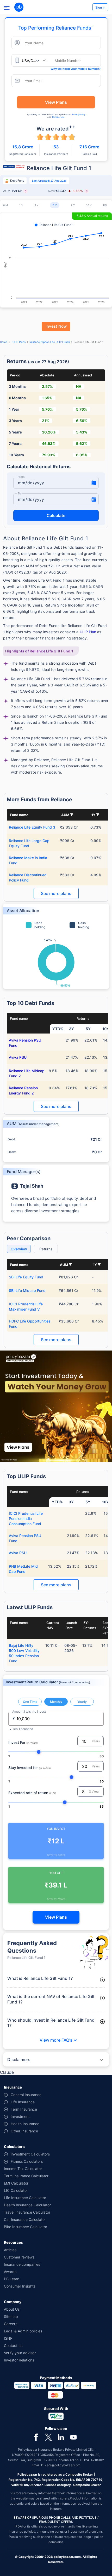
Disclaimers (19, 2060)
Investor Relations (19, 2360)
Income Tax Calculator (23, 2169)
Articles (10, 2250)
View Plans (56, 102)
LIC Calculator (16, 2190)
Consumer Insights (20, 2286)
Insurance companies (22, 2264)
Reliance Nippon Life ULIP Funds (50, 342)
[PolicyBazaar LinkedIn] (61, 2437)
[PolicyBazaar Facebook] (36, 2437)
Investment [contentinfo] (20, 2116)
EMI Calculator (16, 2183)
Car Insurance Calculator (25, 2219)
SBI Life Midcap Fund (27, 1290)
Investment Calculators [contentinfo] (30, 2154)
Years (96, 1741)
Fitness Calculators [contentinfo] (27, 2161)
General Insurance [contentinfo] (26, 2095)
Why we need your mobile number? (76, 69)
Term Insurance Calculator (26, 2176)
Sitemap (11, 2316)
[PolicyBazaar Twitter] (48, 2437)
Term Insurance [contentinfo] (24, 2109)
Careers (11, 2324)
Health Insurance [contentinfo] (25, 2124)
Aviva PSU (18, 1057)
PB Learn (12, 2279)
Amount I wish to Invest (29, 1711)
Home (4, 342)
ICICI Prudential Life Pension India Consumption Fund (26, 1518)
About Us (12, 2309)
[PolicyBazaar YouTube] (73, 2437)
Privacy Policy (79, 114)
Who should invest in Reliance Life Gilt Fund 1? (51, 2023)
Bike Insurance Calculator (26, 2227)
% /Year (94, 1791)
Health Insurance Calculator (27, 2205)
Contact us (13, 2346)
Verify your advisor (20, 2353)
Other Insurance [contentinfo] (24, 2131)
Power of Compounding (74, 1682)
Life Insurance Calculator (25, 2198)
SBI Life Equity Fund (26, 1277)
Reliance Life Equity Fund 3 (32, 827)
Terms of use (58, 117)
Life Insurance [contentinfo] (23, 2102)
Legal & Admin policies (23, 2331)
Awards (10, 2272)
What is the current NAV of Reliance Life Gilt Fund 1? (51, 1999)
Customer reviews (19, 2257)
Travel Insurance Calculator (27, 2212)
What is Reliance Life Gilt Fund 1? (40, 1978)
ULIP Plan (88, 632)
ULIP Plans (19, 342)
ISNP (8, 2338)
